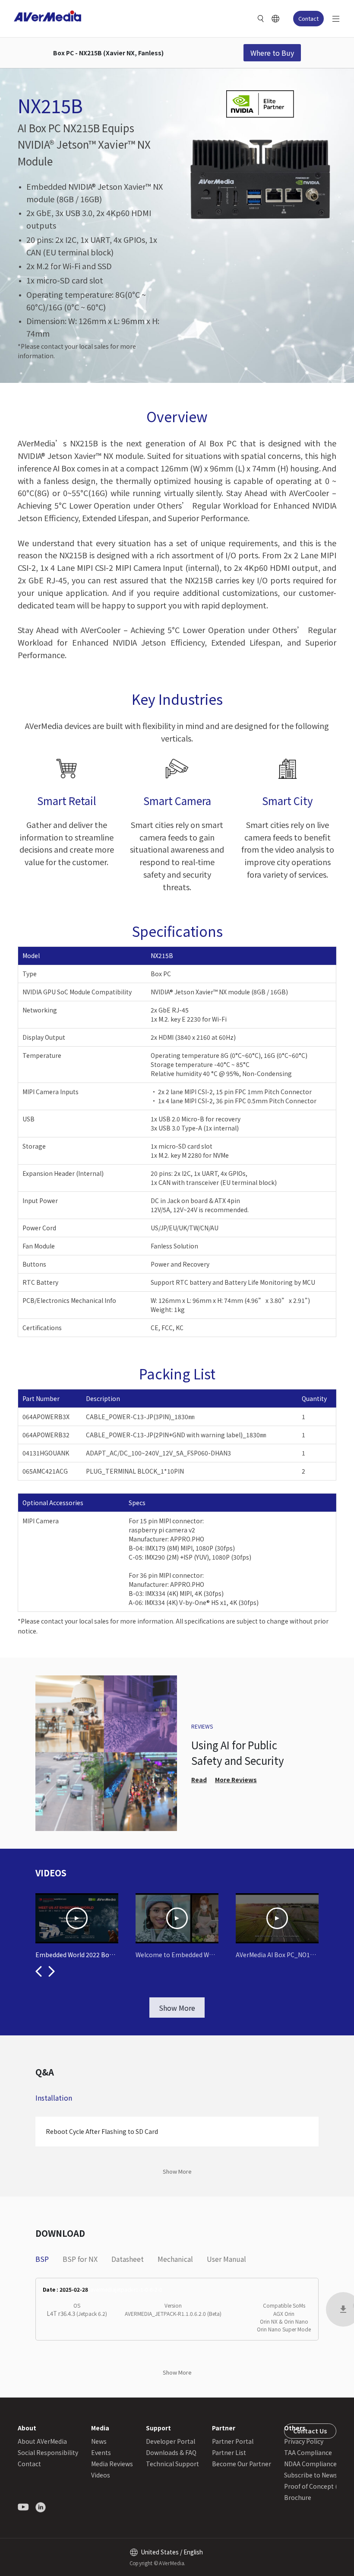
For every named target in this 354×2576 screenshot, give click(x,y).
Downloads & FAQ (171, 2452)
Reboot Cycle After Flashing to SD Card (102, 2131)
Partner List (229, 2452)
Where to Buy (272, 53)
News (99, 2441)
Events (101, 2452)
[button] (39, 1971)
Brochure (298, 2497)
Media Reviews (112, 2464)
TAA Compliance (308, 2452)
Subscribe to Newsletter (319, 2475)
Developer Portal (171, 2441)
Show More (177, 2008)
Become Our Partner (242, 2464)
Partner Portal (233, 2441)
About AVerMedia (42, 2441)
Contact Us (310, 2431)
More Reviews (236, 1780)
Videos (101, 2475)
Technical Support (172, 2464)
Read (199, 1780)
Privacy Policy (304, 2441)
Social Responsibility (48, 2452)
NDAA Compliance (310, 2464)
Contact (308, 18)
